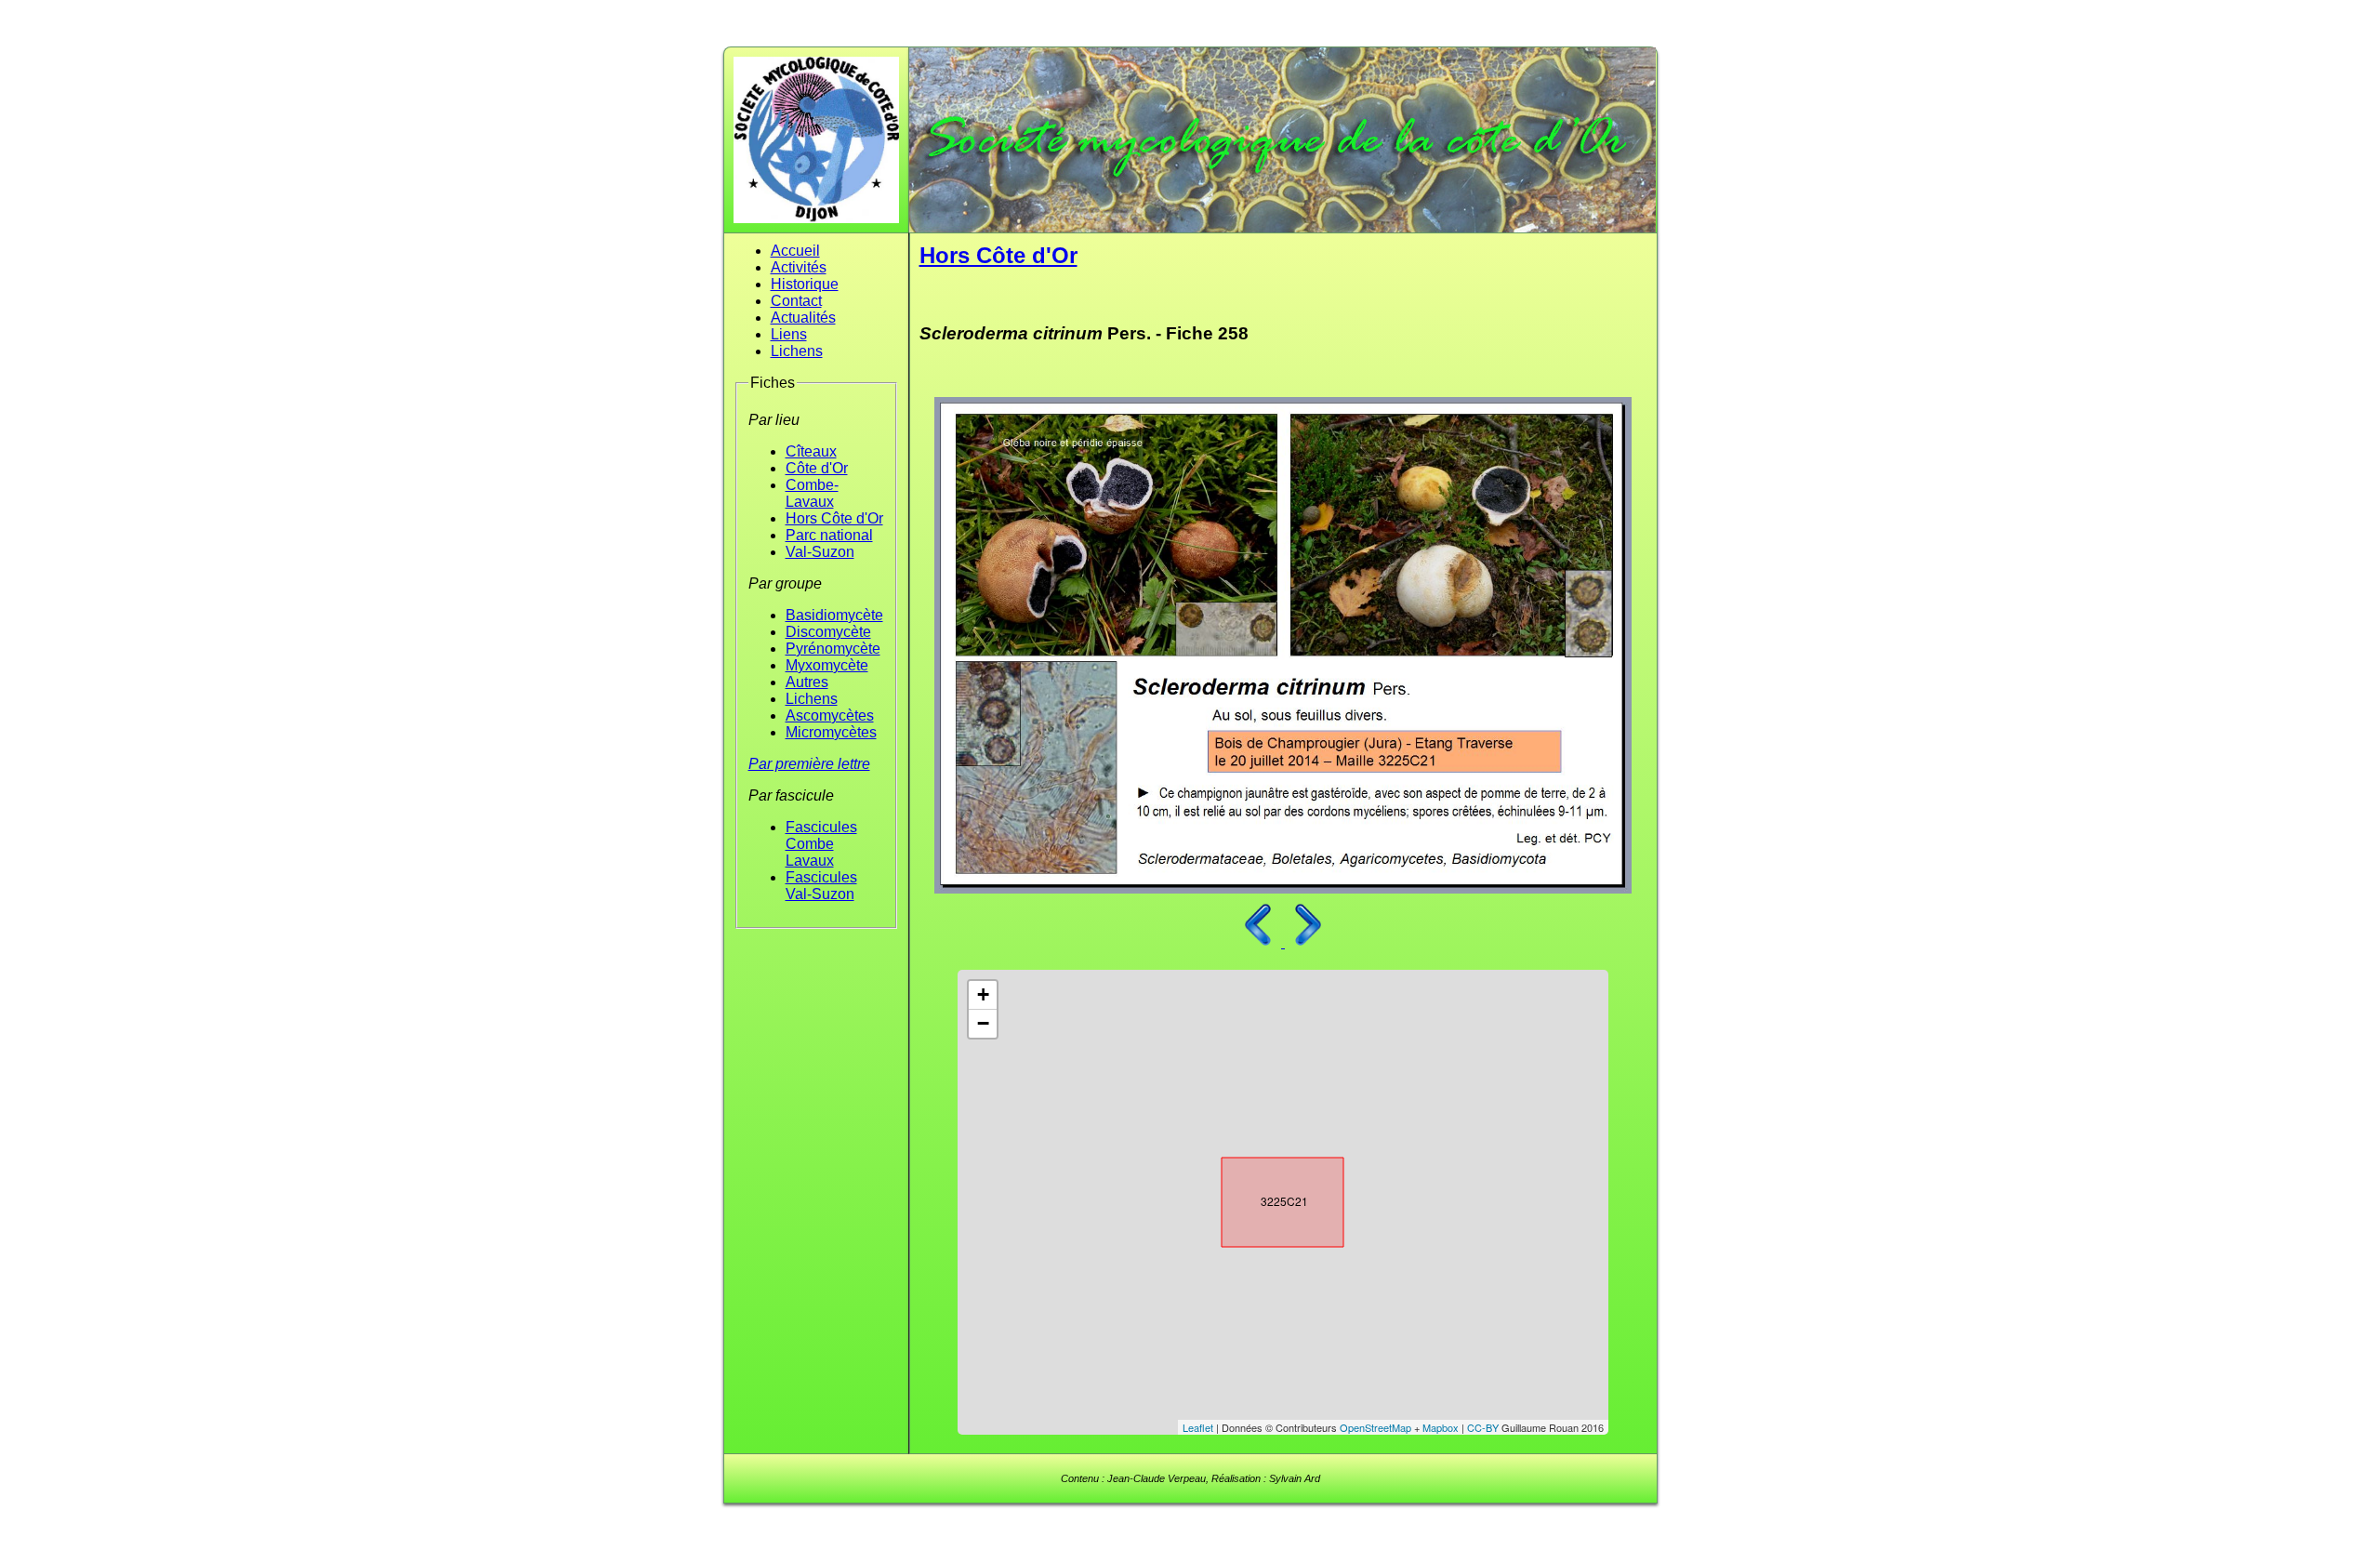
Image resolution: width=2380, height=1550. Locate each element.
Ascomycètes (830, 715)
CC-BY (1483, 1427)
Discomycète (828, 632)
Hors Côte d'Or (834, 518)
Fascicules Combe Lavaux (821, 844)
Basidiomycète (834, 615)
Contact (796, 301)
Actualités (803, 318)
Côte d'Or (817, 468)
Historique (805, 284)
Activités (799, 267)
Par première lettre (809, 764)
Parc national (829, 535)
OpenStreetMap (1375, 1427)
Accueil (795, 251)
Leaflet (1198, 1427)
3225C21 (1266, 1199)
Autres (807, 682)
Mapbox (1441, 1427)
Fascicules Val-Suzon (821, 886)
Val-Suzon (820, 552)
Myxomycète (827, 665)
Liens (789, 334)
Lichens (797, 351)
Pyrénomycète (833, 649)
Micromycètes (831, 732)
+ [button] (983, 994)
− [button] (983, 1023)
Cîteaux (811, 451)
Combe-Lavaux (812, 493)
